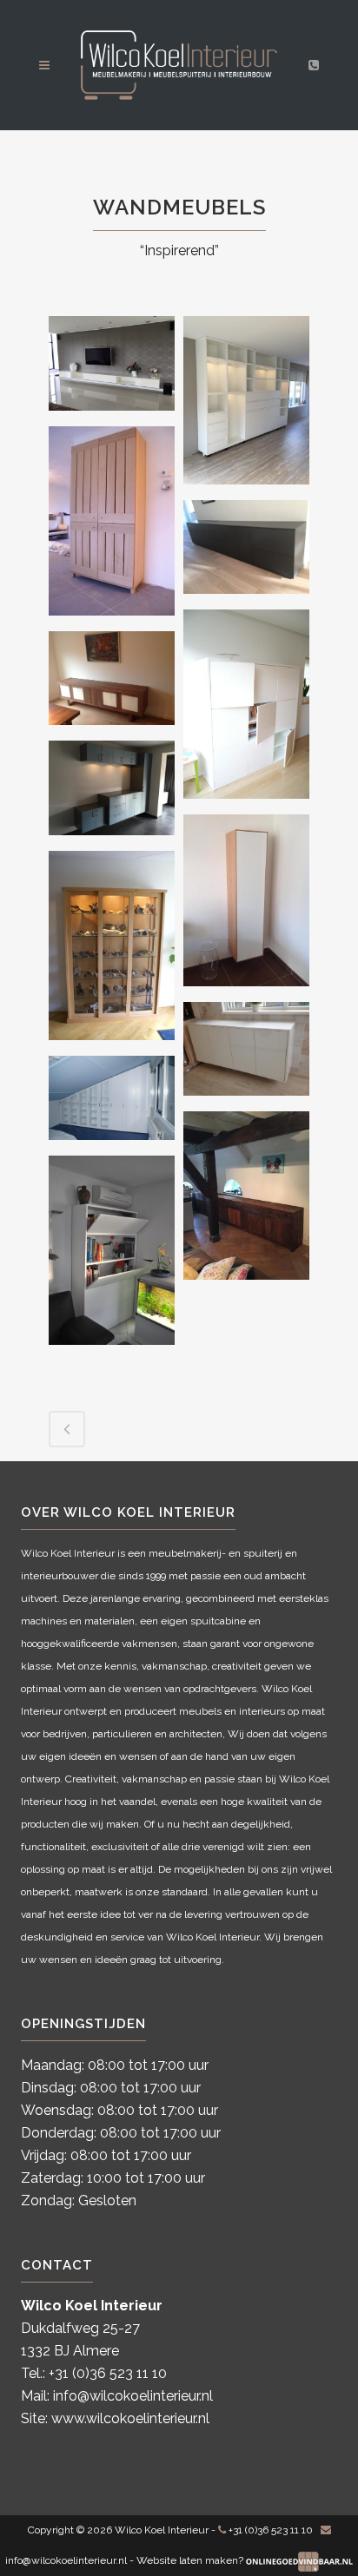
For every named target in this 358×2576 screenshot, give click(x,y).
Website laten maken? (191, 2560)
